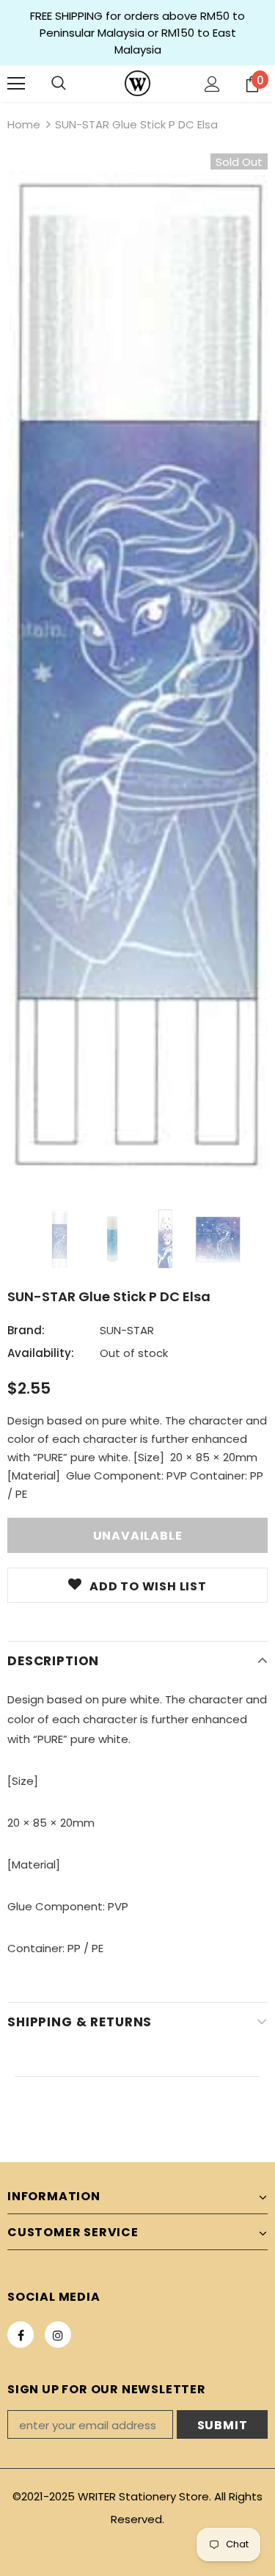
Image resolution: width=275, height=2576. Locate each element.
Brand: (26, 1330)
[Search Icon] (59, 84)
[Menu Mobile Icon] (16, 84)
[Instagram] (58, 2335)
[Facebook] (21, 2335)
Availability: (41, 1353)
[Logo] (137, 83)
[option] (137, 670)
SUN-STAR (127, 1330)
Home (24, 124)
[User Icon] (212, 84)
